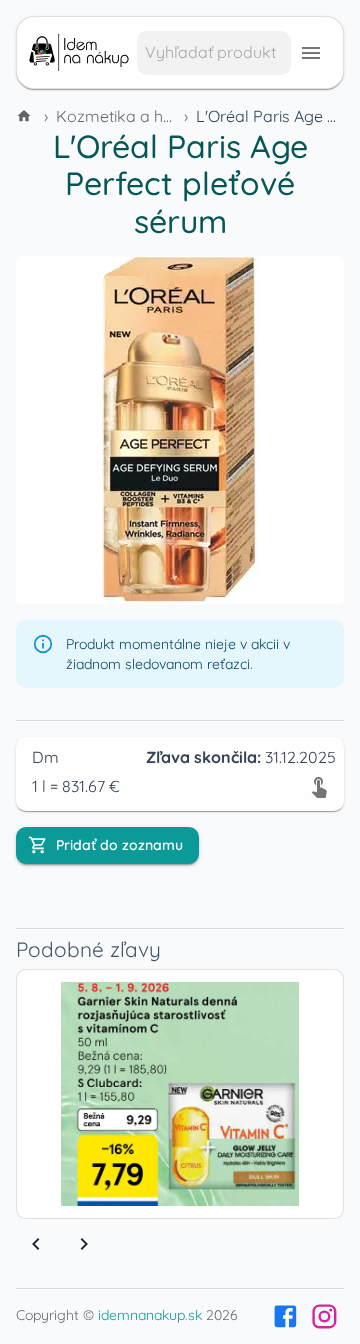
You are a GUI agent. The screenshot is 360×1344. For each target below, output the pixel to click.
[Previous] (36, 1244)
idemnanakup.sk (150, 1315)
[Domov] (26, 116)
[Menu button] (311, 53)
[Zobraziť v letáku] (319, 786)
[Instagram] (324, 1316)
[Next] (84, 1244)
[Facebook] (285, 1316)
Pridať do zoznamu (119, 845)
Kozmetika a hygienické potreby (175, 116)
